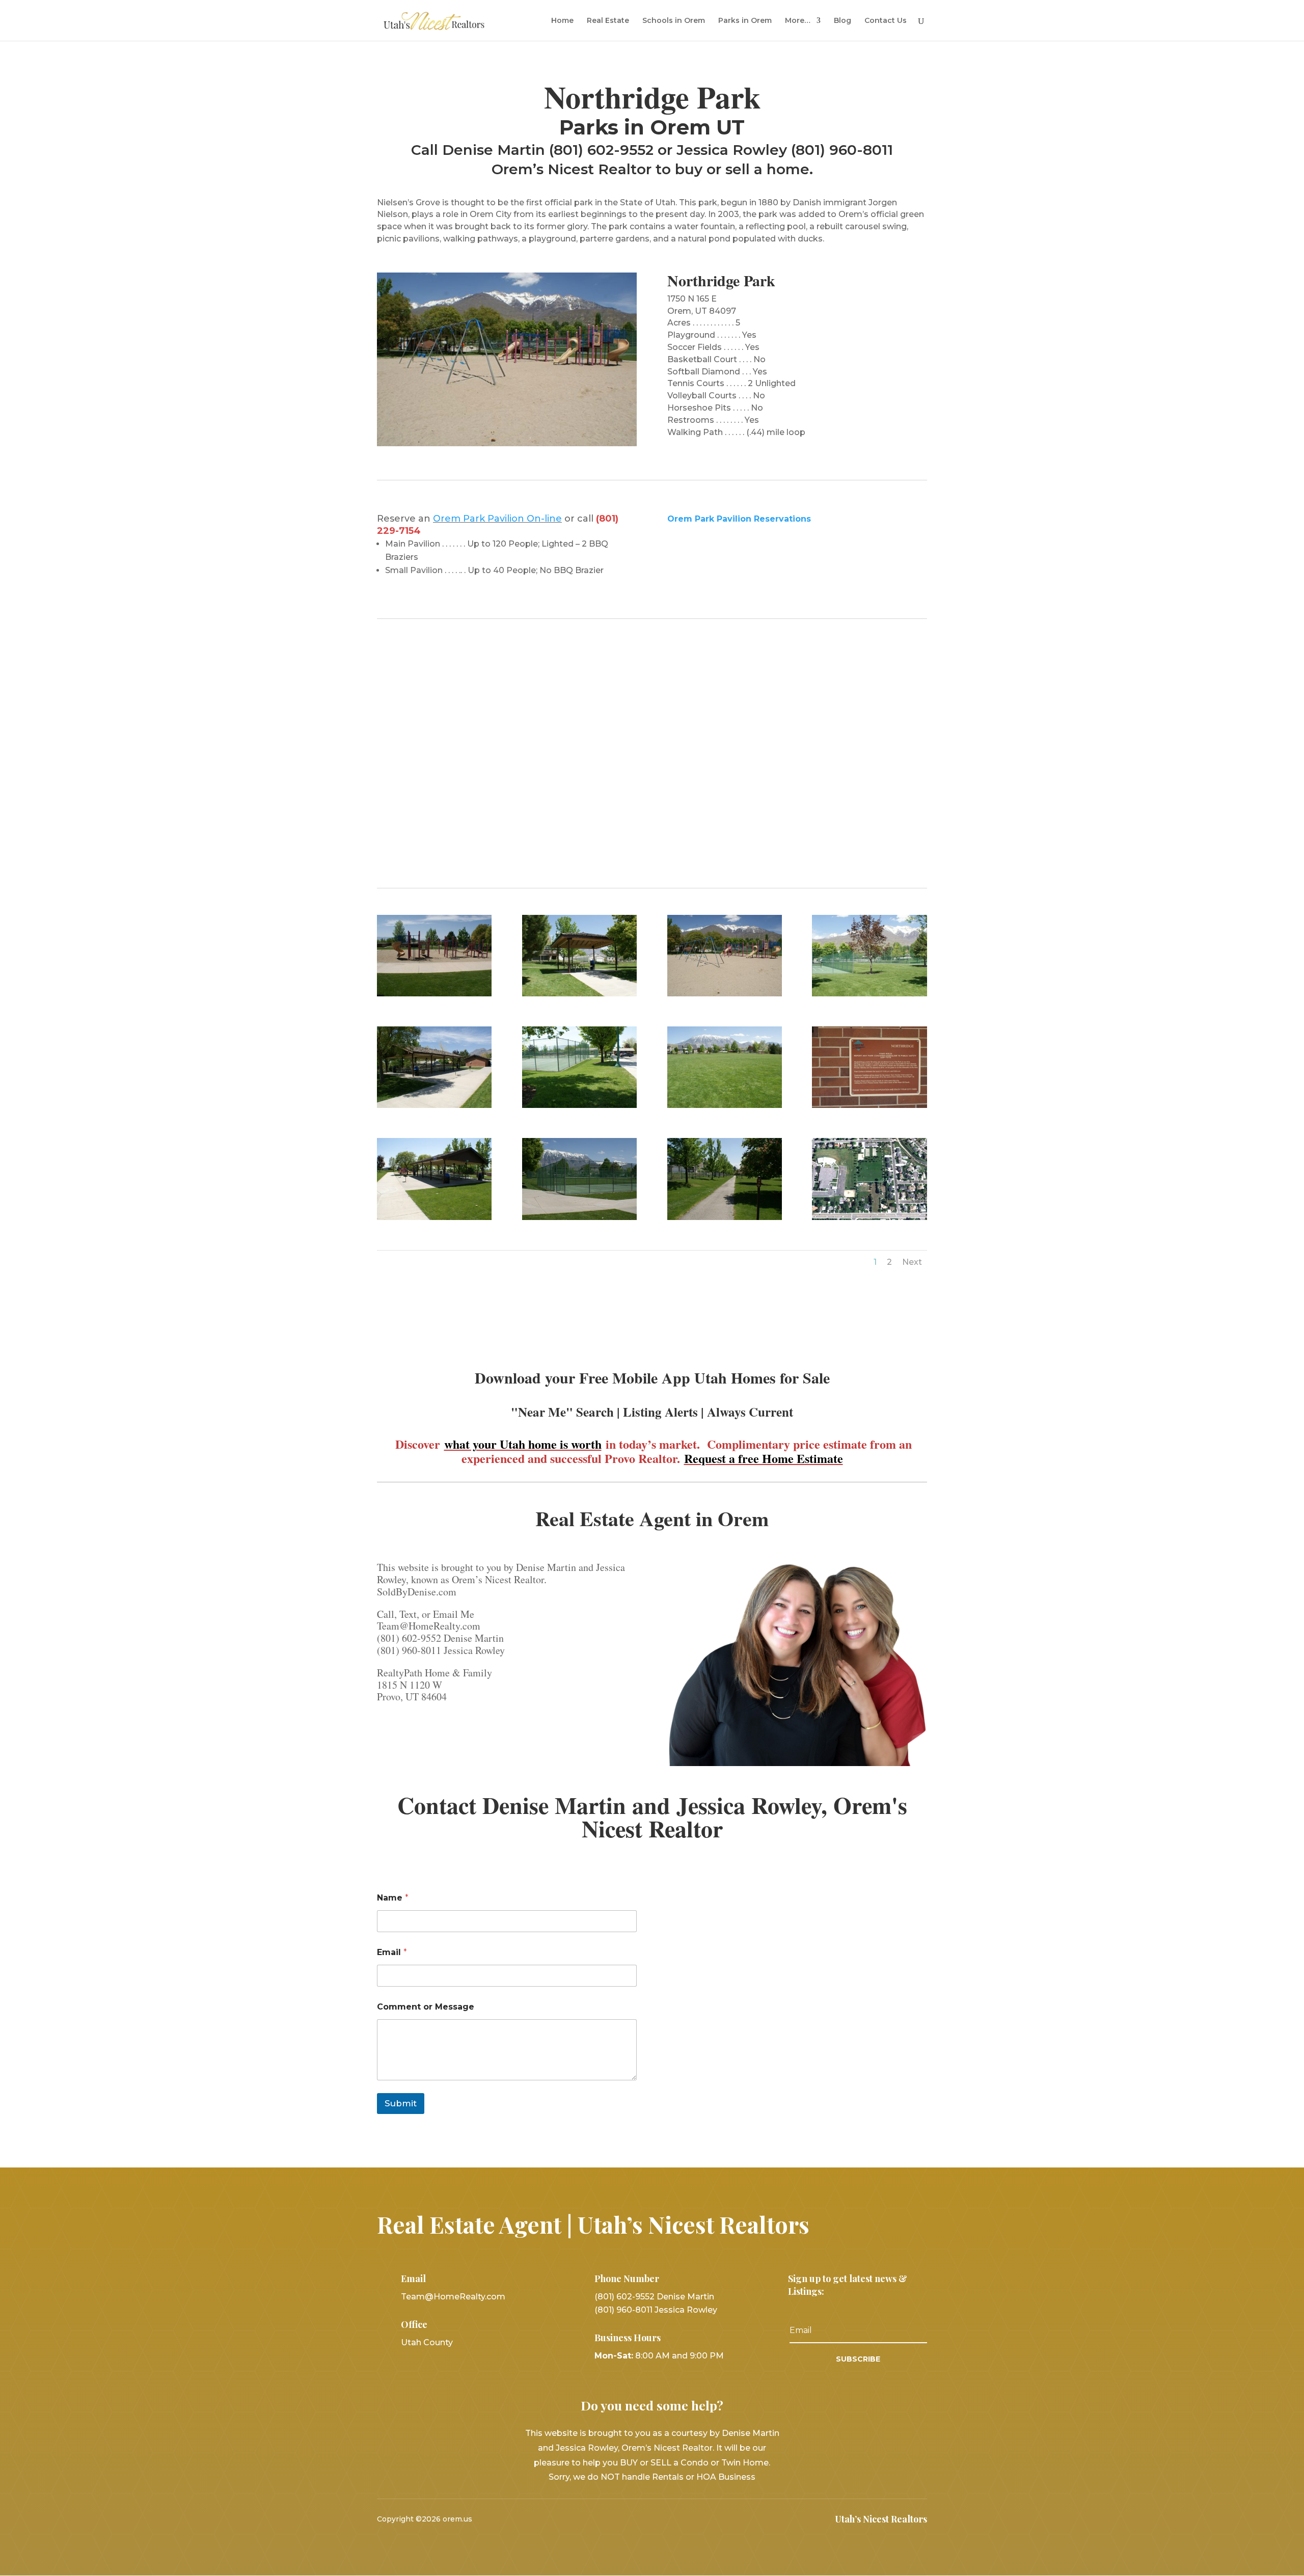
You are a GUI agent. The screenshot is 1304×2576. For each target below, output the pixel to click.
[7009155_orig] (869, 1217)
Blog (843, 21)
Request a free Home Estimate (764, 1458)
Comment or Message (426, 2007)
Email (392, 1952)
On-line (544, 519)
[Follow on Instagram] (678, 2519)
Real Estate (608, 21)
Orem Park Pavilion (480, 519)
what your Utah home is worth (523, 1444)
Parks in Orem (745, 21)
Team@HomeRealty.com (453, 2297)
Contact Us (886, 21)
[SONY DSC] (434, 994)
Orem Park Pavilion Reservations (739, 519)
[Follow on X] (652, 2519)
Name (393, 1898)
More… (798, 21)
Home (562, 21)
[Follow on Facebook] (626, 2519)
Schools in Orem (674, 21)
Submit (401, 2103)
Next (912, 1262)
